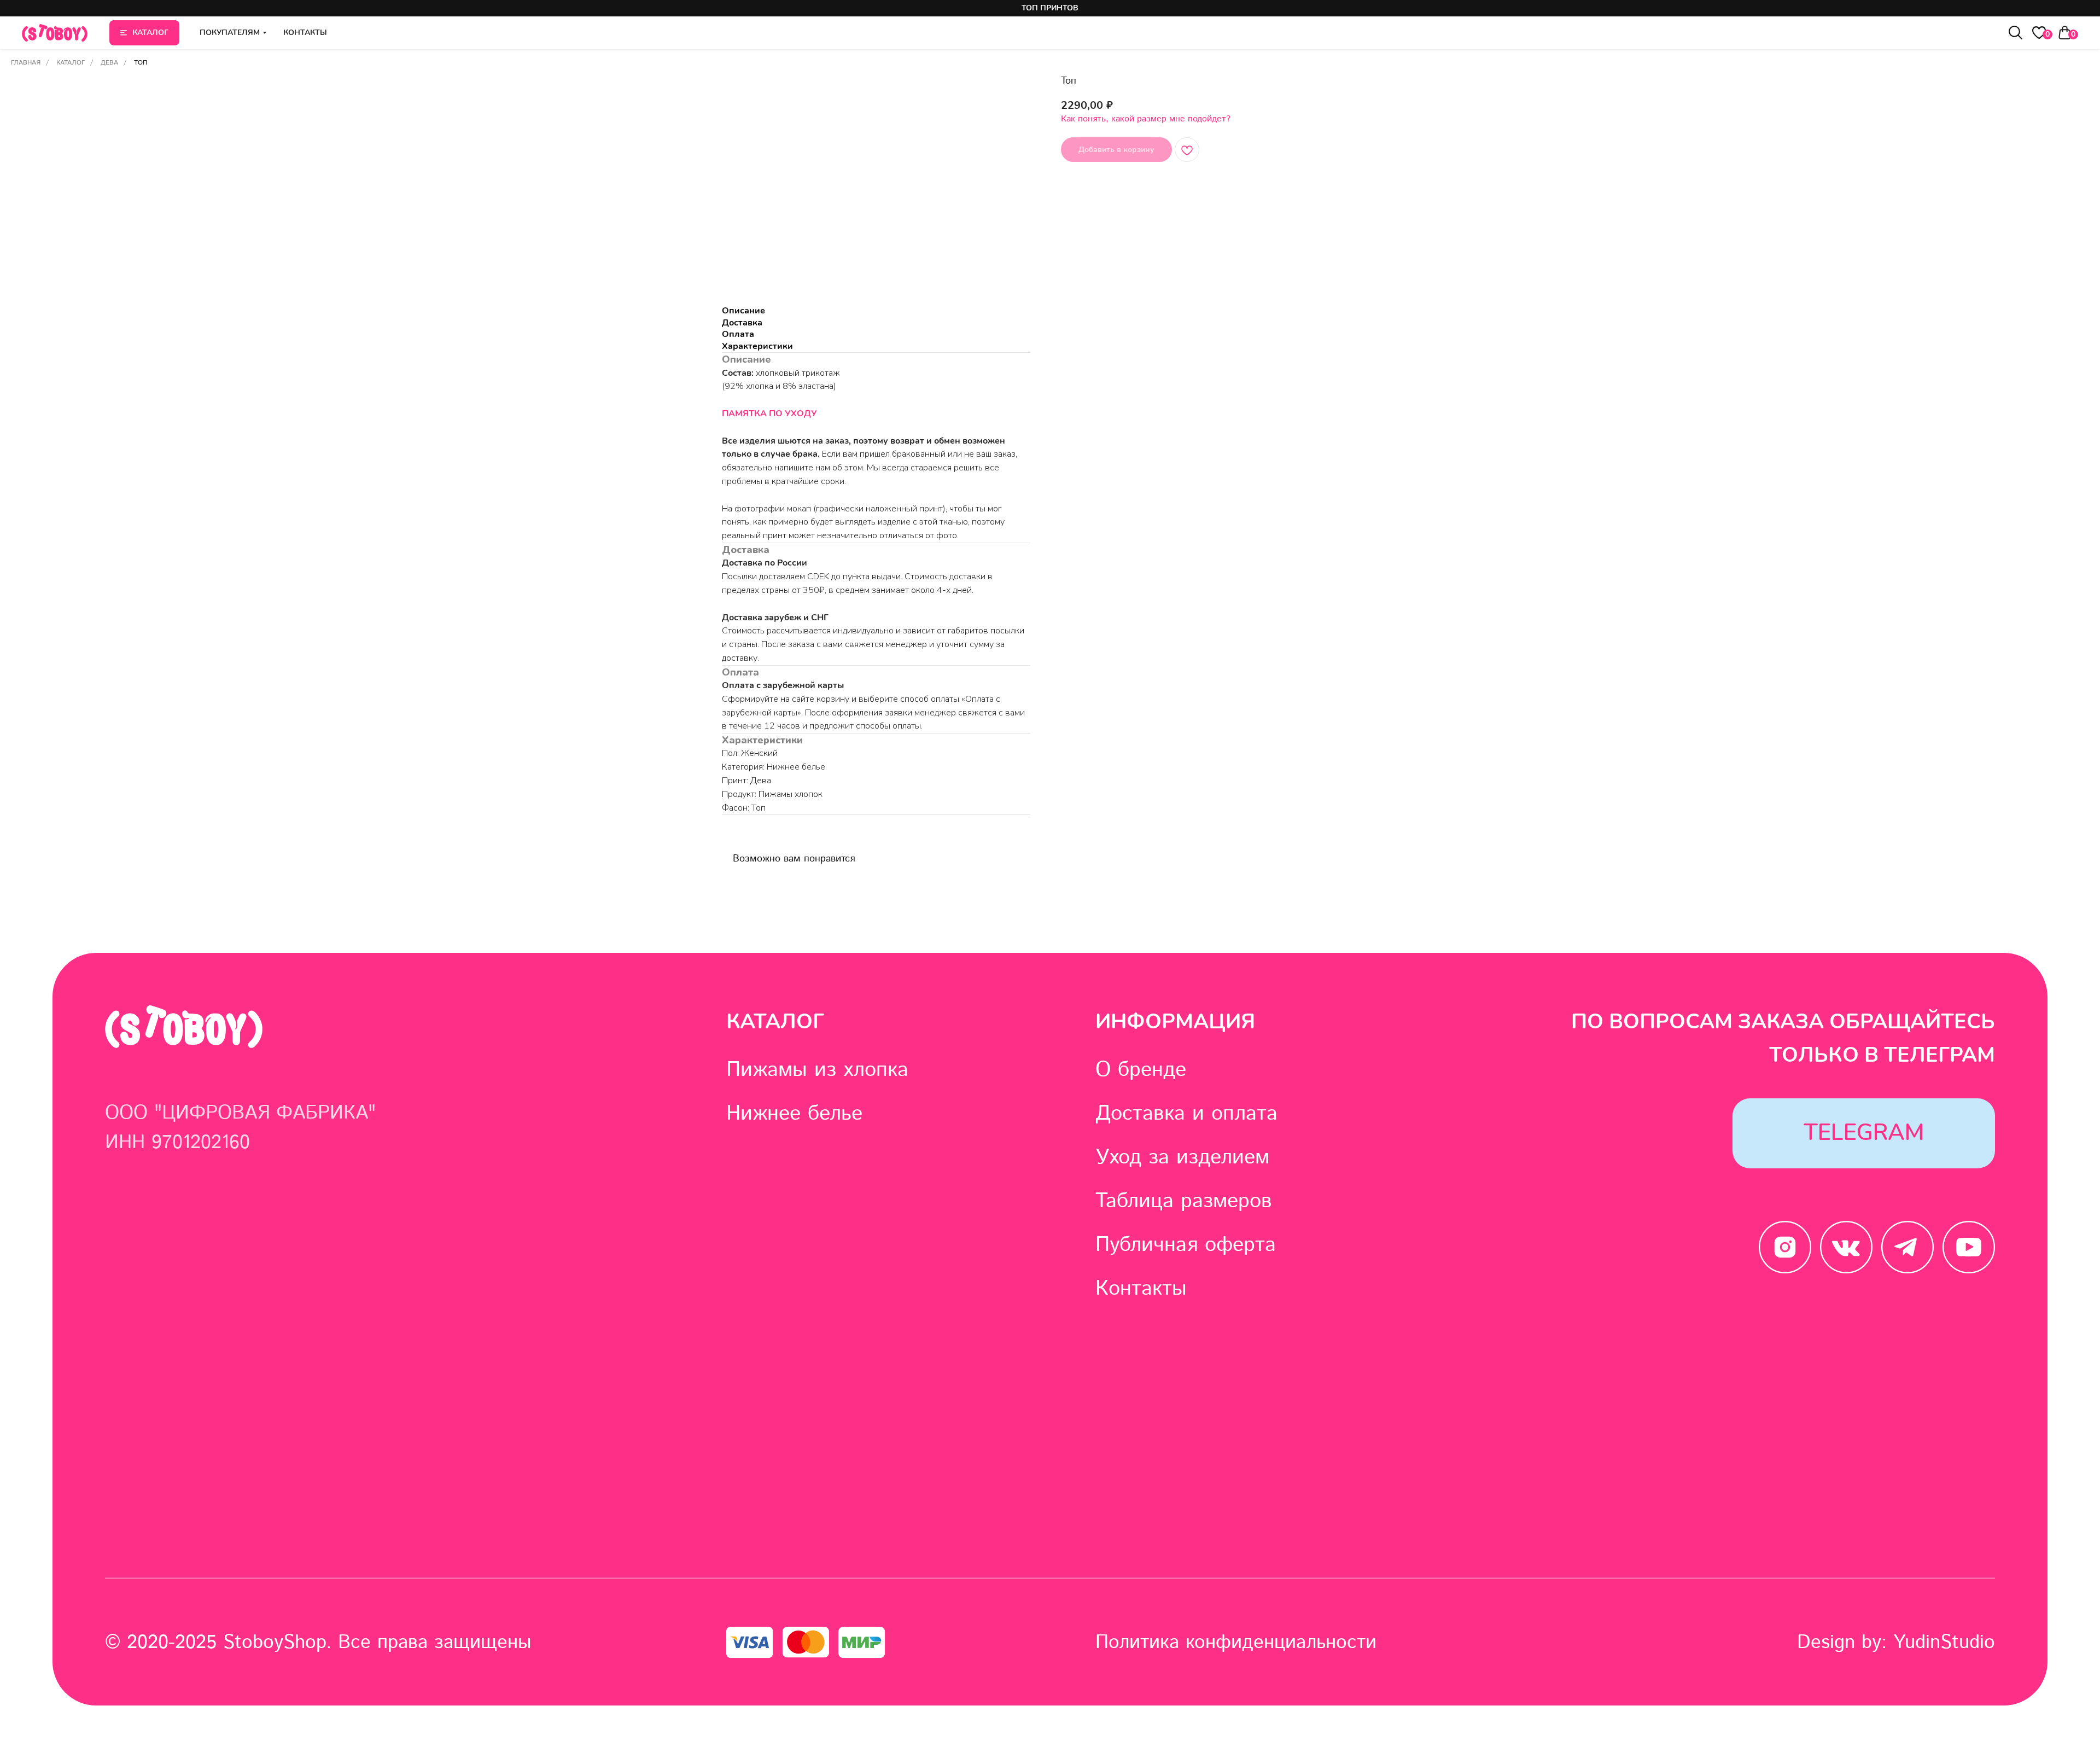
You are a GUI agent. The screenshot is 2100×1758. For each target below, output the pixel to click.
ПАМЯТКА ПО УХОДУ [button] (769, 414)
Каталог (71, 63)
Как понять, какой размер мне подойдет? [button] (1146, 119)
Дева (109, 63)
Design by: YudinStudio (1896, 1643)
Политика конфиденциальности (1236, 1643)
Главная (26, 63)
